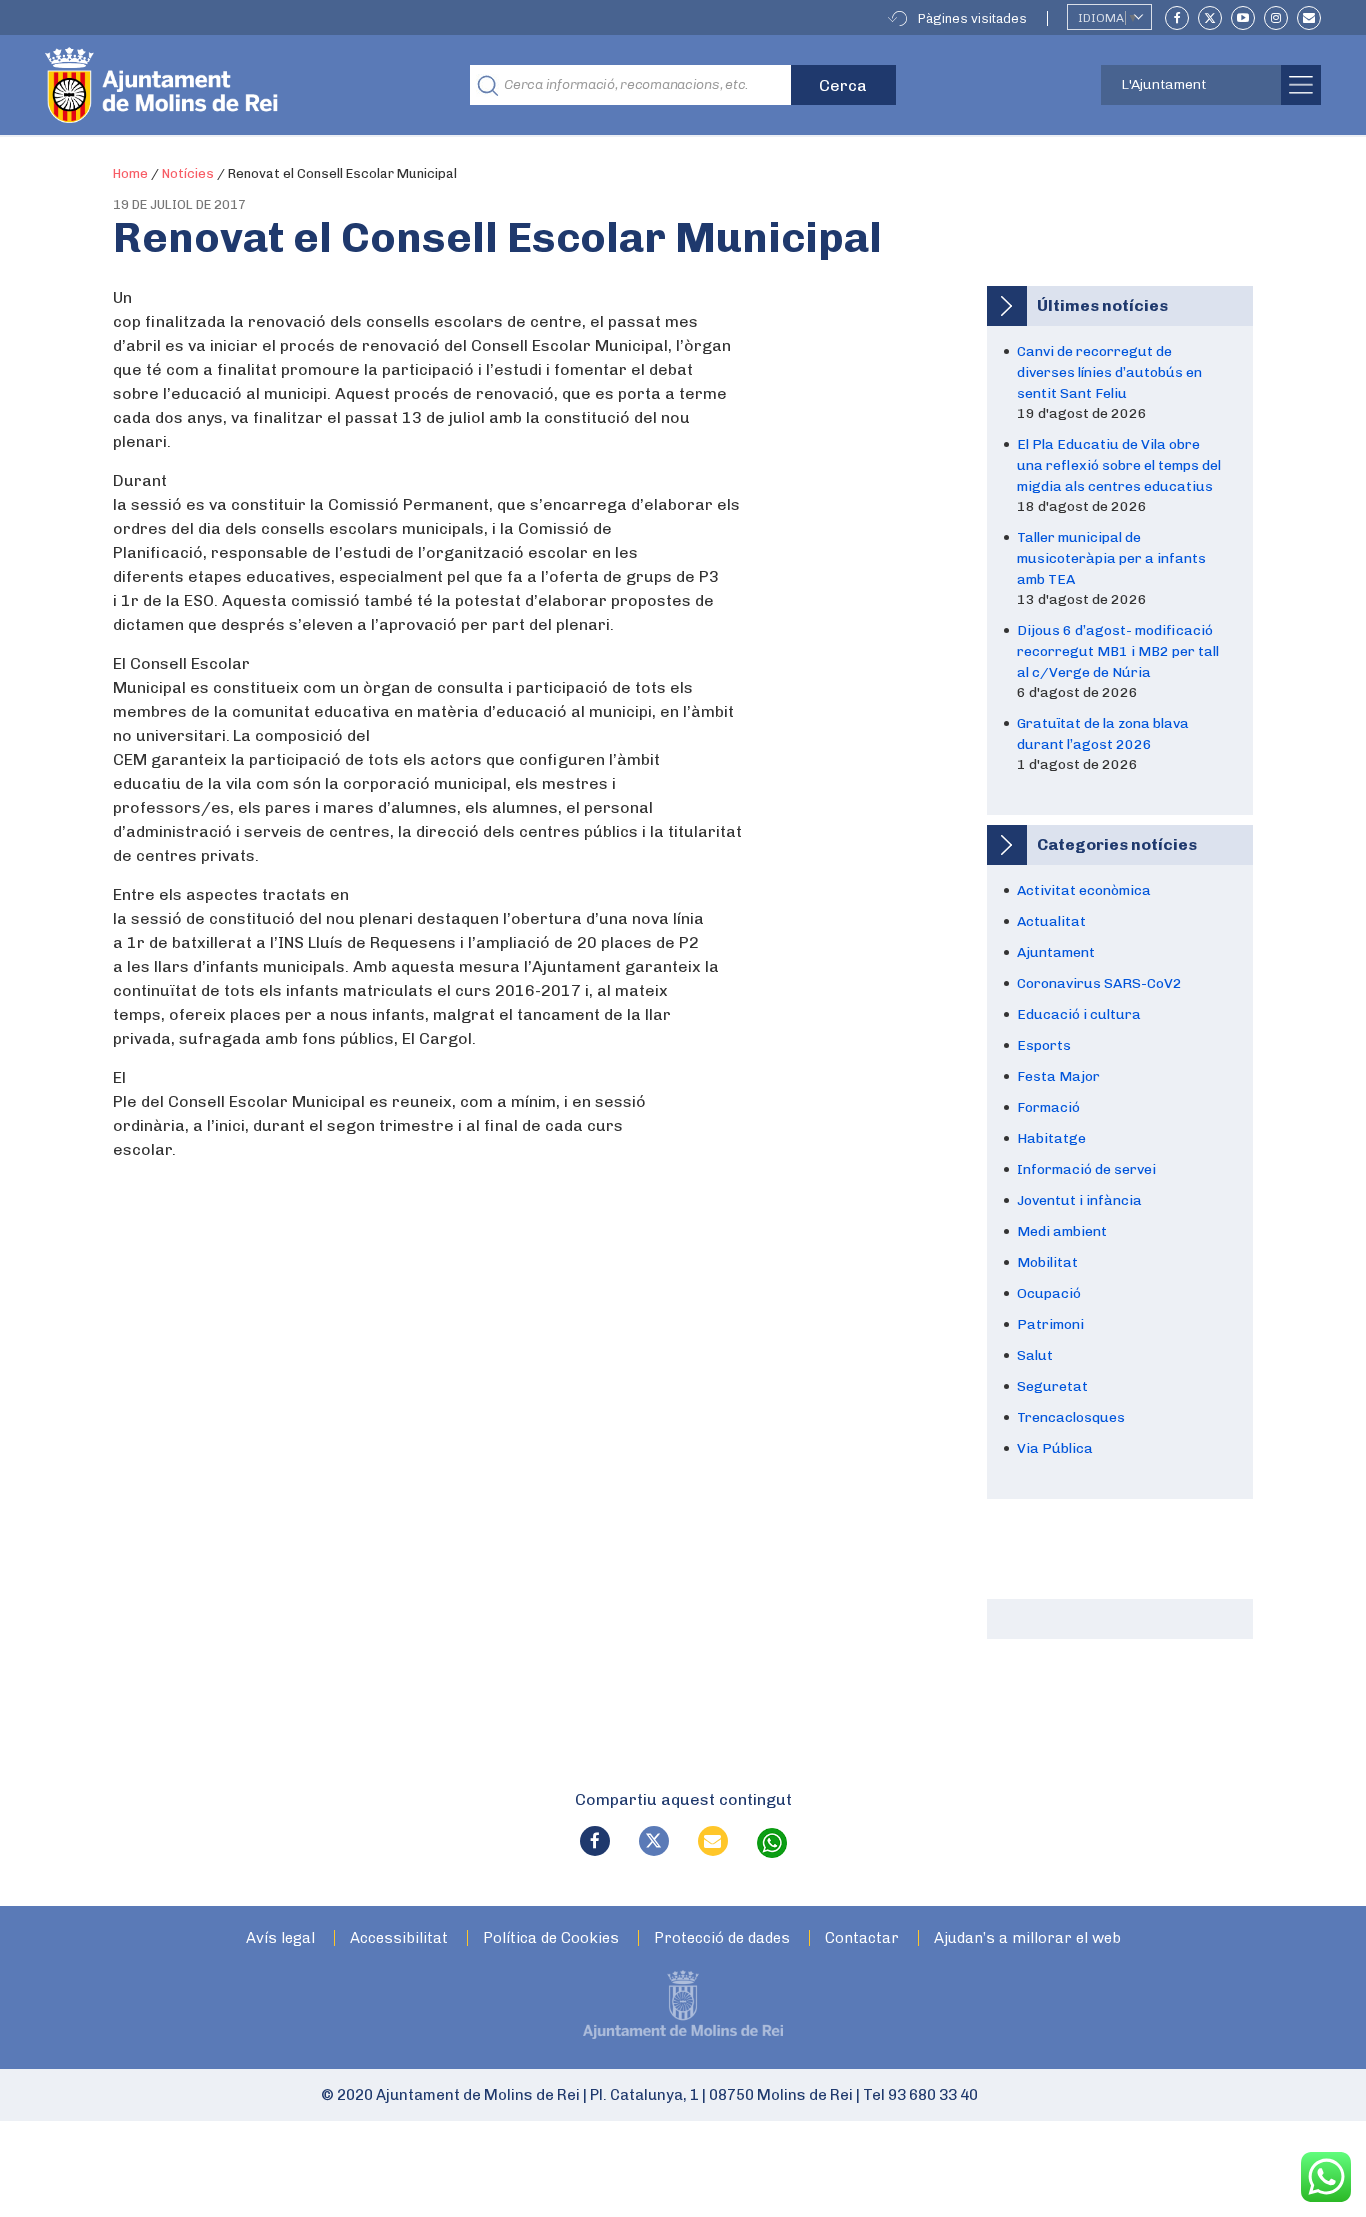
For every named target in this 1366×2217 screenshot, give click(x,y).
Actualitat (1051, 921)
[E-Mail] (1309, 18)
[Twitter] (1210, 18)
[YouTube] (1243, 18)
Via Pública (1055, 1448)
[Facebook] (1177, 18)
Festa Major (1058, 1076)
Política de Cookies (551, 1938)
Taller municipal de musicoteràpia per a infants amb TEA (1111, 558)
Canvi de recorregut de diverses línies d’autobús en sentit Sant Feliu (1109, 372)
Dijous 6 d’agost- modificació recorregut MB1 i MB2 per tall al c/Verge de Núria (1118, 651)
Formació (1048, 1107)
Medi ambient (1062, 1231)
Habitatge (1051, 1138)
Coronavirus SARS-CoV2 (1099, 983)
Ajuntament (1056, 952)
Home (130, 173)
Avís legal (280, 1938)
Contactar (862, 1938)
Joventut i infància (1079, 1200)
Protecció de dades (722, 1938)
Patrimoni (1050, 1324)
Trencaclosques (1071, 1417)
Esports (1044, 1045)
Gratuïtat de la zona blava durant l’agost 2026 (1103, 734)
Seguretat (1052, 1386)
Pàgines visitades (972, 18)
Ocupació (1049, 1293)
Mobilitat (1047, 1262)
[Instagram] (1276, 18)
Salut (1035, 1355)
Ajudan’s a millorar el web (1027, 1938)
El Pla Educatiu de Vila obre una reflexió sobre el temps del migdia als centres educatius (1119, 465)
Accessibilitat (399, 1938)
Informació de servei (1086, 1169)
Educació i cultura (1079, 1014)
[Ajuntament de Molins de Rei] (235, 85)
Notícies (188, 173)
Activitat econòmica (1084, 890)
